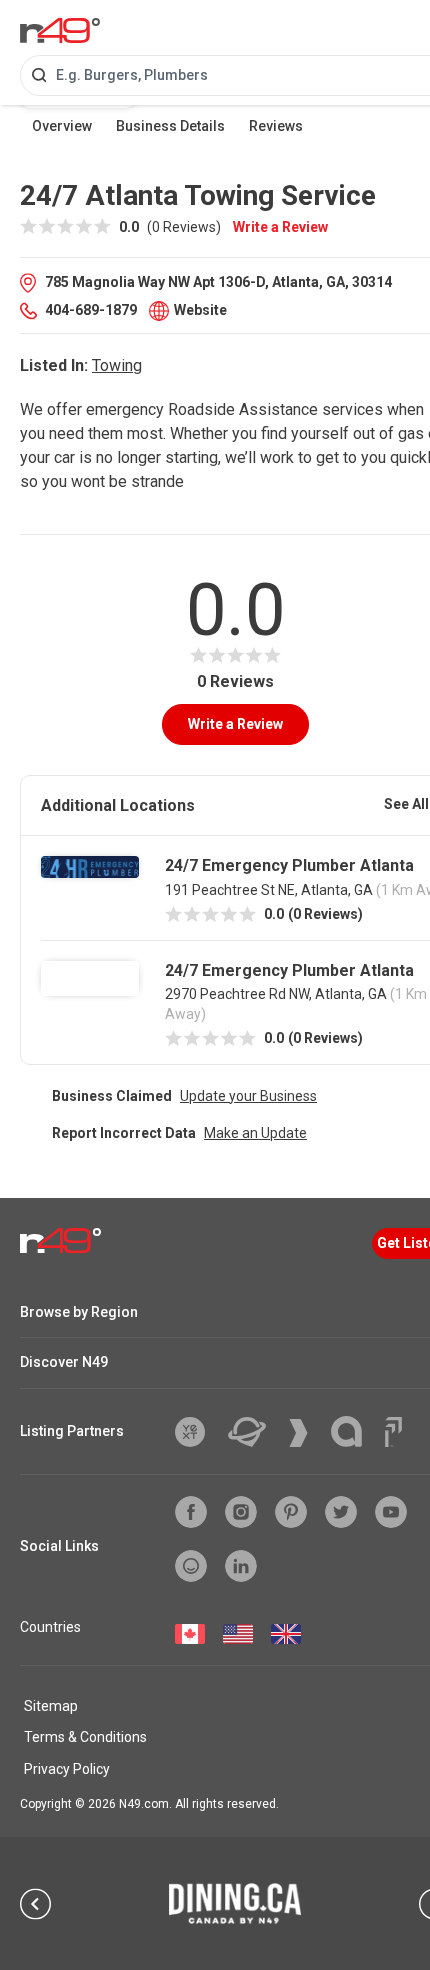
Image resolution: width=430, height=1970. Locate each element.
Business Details (170, 126)
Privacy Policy (67, 1769)
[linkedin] (241, 1566)
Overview (62, 126)
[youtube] (391, 1512)
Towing (117, 365)
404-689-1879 (91, 310)
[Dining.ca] (235, 1903)
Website (200, 310)
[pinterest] (291, 1512)
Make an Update (255, 1133)
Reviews (276, 126)
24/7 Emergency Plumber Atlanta (289, 865)
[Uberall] (254, 1432)
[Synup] (306, 1433)
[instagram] (241, 1512)
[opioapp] (191, 1566)
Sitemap (51, 1706)
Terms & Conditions (85, 1737)
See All (406, 804)
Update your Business (248, 1096)
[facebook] (191, 1512)
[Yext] (197, 1432)
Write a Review (280, 227)
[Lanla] (354, 1431)
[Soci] (393, 1432)
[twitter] (341, 1512)
